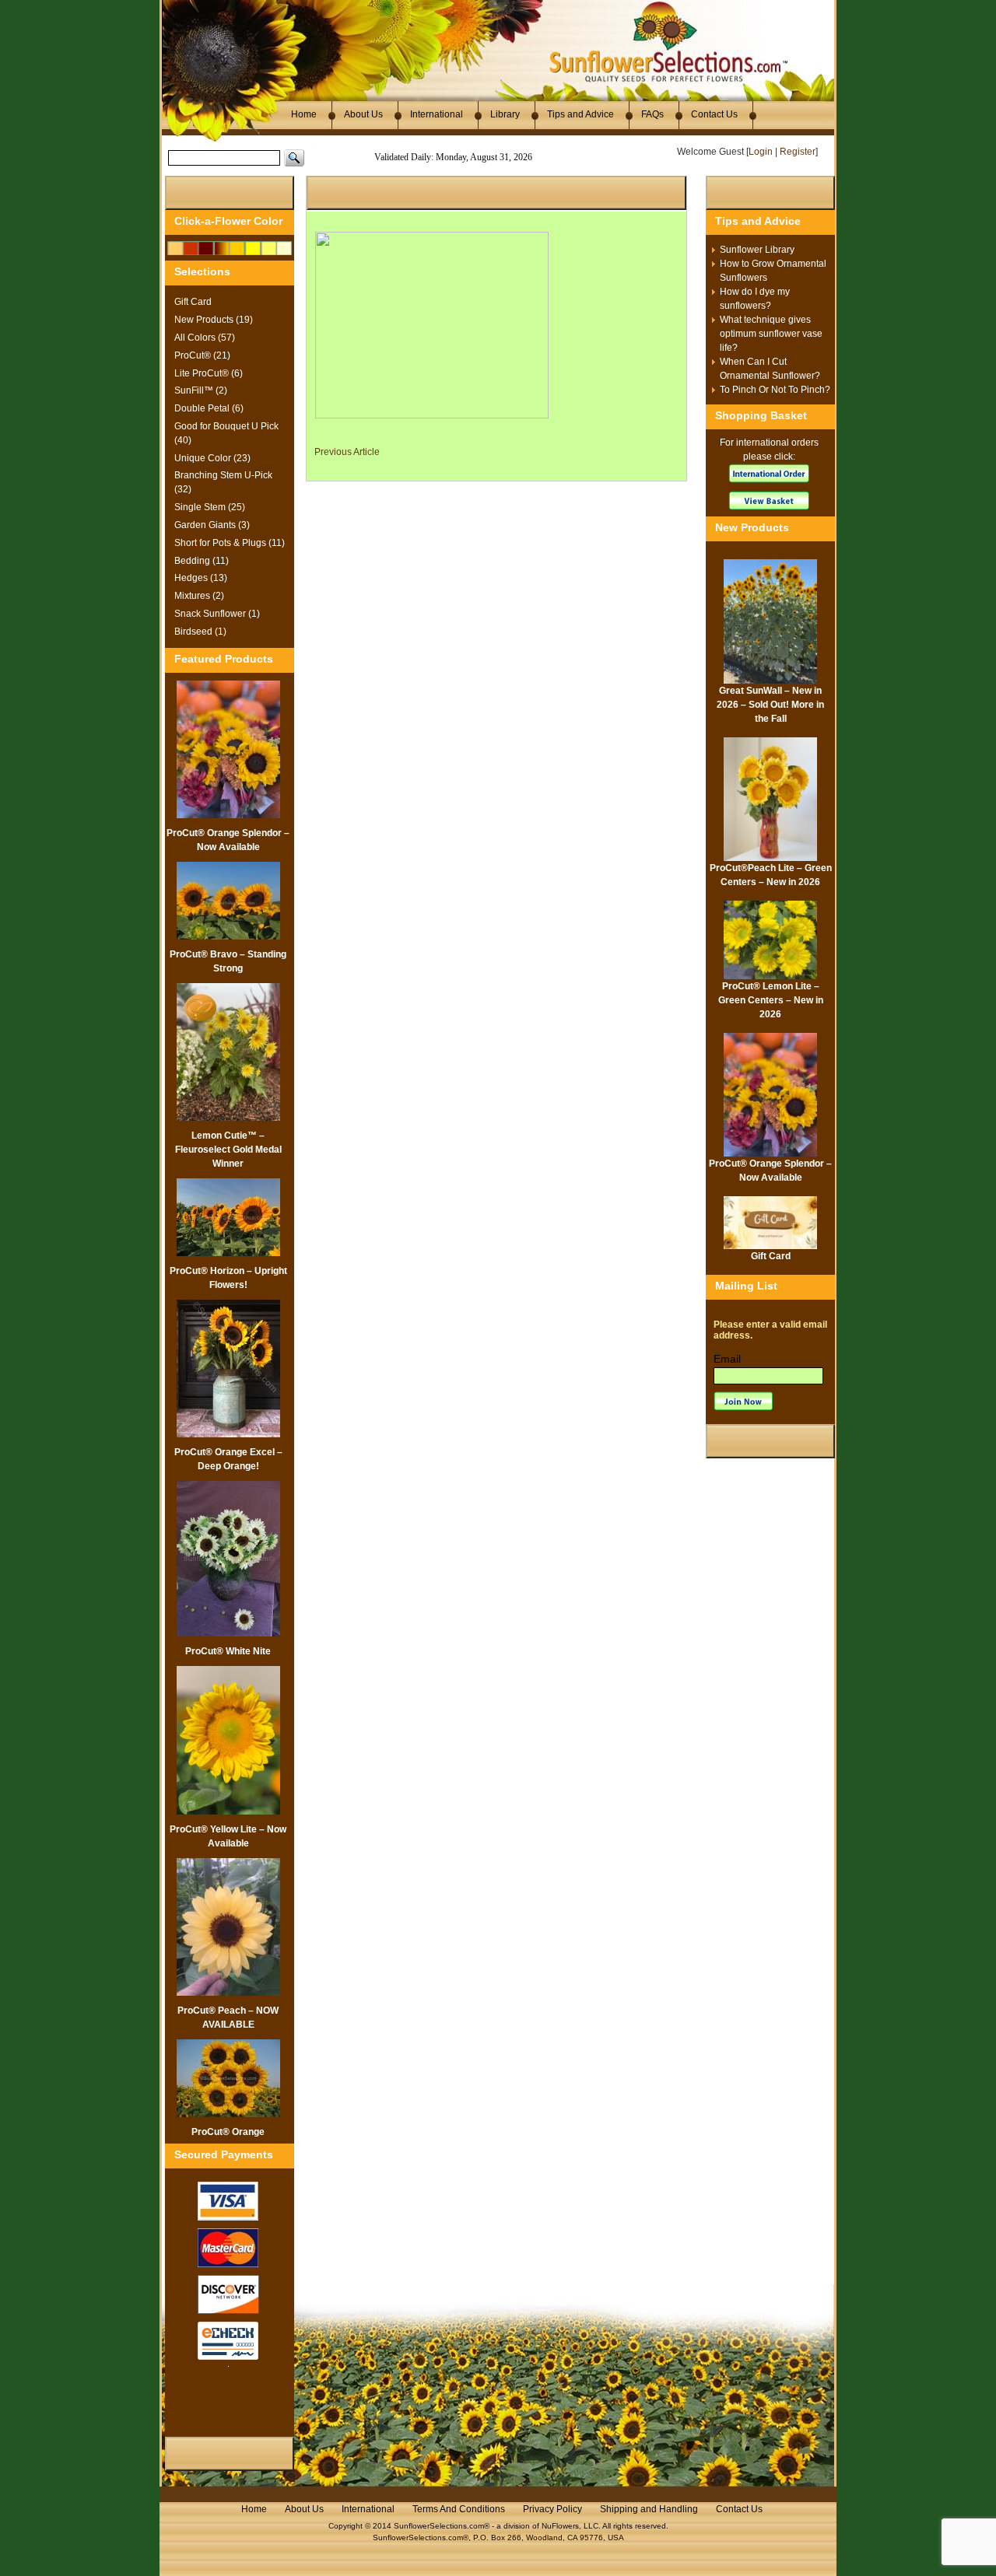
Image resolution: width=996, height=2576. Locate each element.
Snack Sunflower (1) (217, 614)
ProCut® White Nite (228, 1651)
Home (304, 114)
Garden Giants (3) (212, 525)
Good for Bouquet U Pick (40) (226, 433)
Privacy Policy (552, 2509)
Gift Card (193, 302)
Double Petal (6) (209, 408)
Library (505, 114)
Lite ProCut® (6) (209, 373)
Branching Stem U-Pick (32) (223, 482)
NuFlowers (560, 2526)
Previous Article (347, 452)
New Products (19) (214, 320)
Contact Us (714, 114)
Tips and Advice (580, 114)
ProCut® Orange (228, 2132)
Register (798, 152)
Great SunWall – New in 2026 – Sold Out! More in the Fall (770, 705)
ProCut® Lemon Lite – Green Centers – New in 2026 (771, 1000)
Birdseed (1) (200, 632)
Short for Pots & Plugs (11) (230, 543)
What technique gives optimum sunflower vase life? (771, 334)
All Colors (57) (205, 338)
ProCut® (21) (202, 355)
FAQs (652, 114)
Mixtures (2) (199, 596)
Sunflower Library (757, 250)
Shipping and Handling (649, 2509)
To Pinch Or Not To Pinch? (775, 390)
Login (761, 152)
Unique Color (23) (212, 458)
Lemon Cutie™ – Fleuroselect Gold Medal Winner (228, 1150)
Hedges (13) (201, 578)
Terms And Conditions (459, 2509)
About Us (363, 114)
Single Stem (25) (210, 507)
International (437, 114)
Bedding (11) (202, 561)
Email (727, 1359)
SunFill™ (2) (201, 390)
